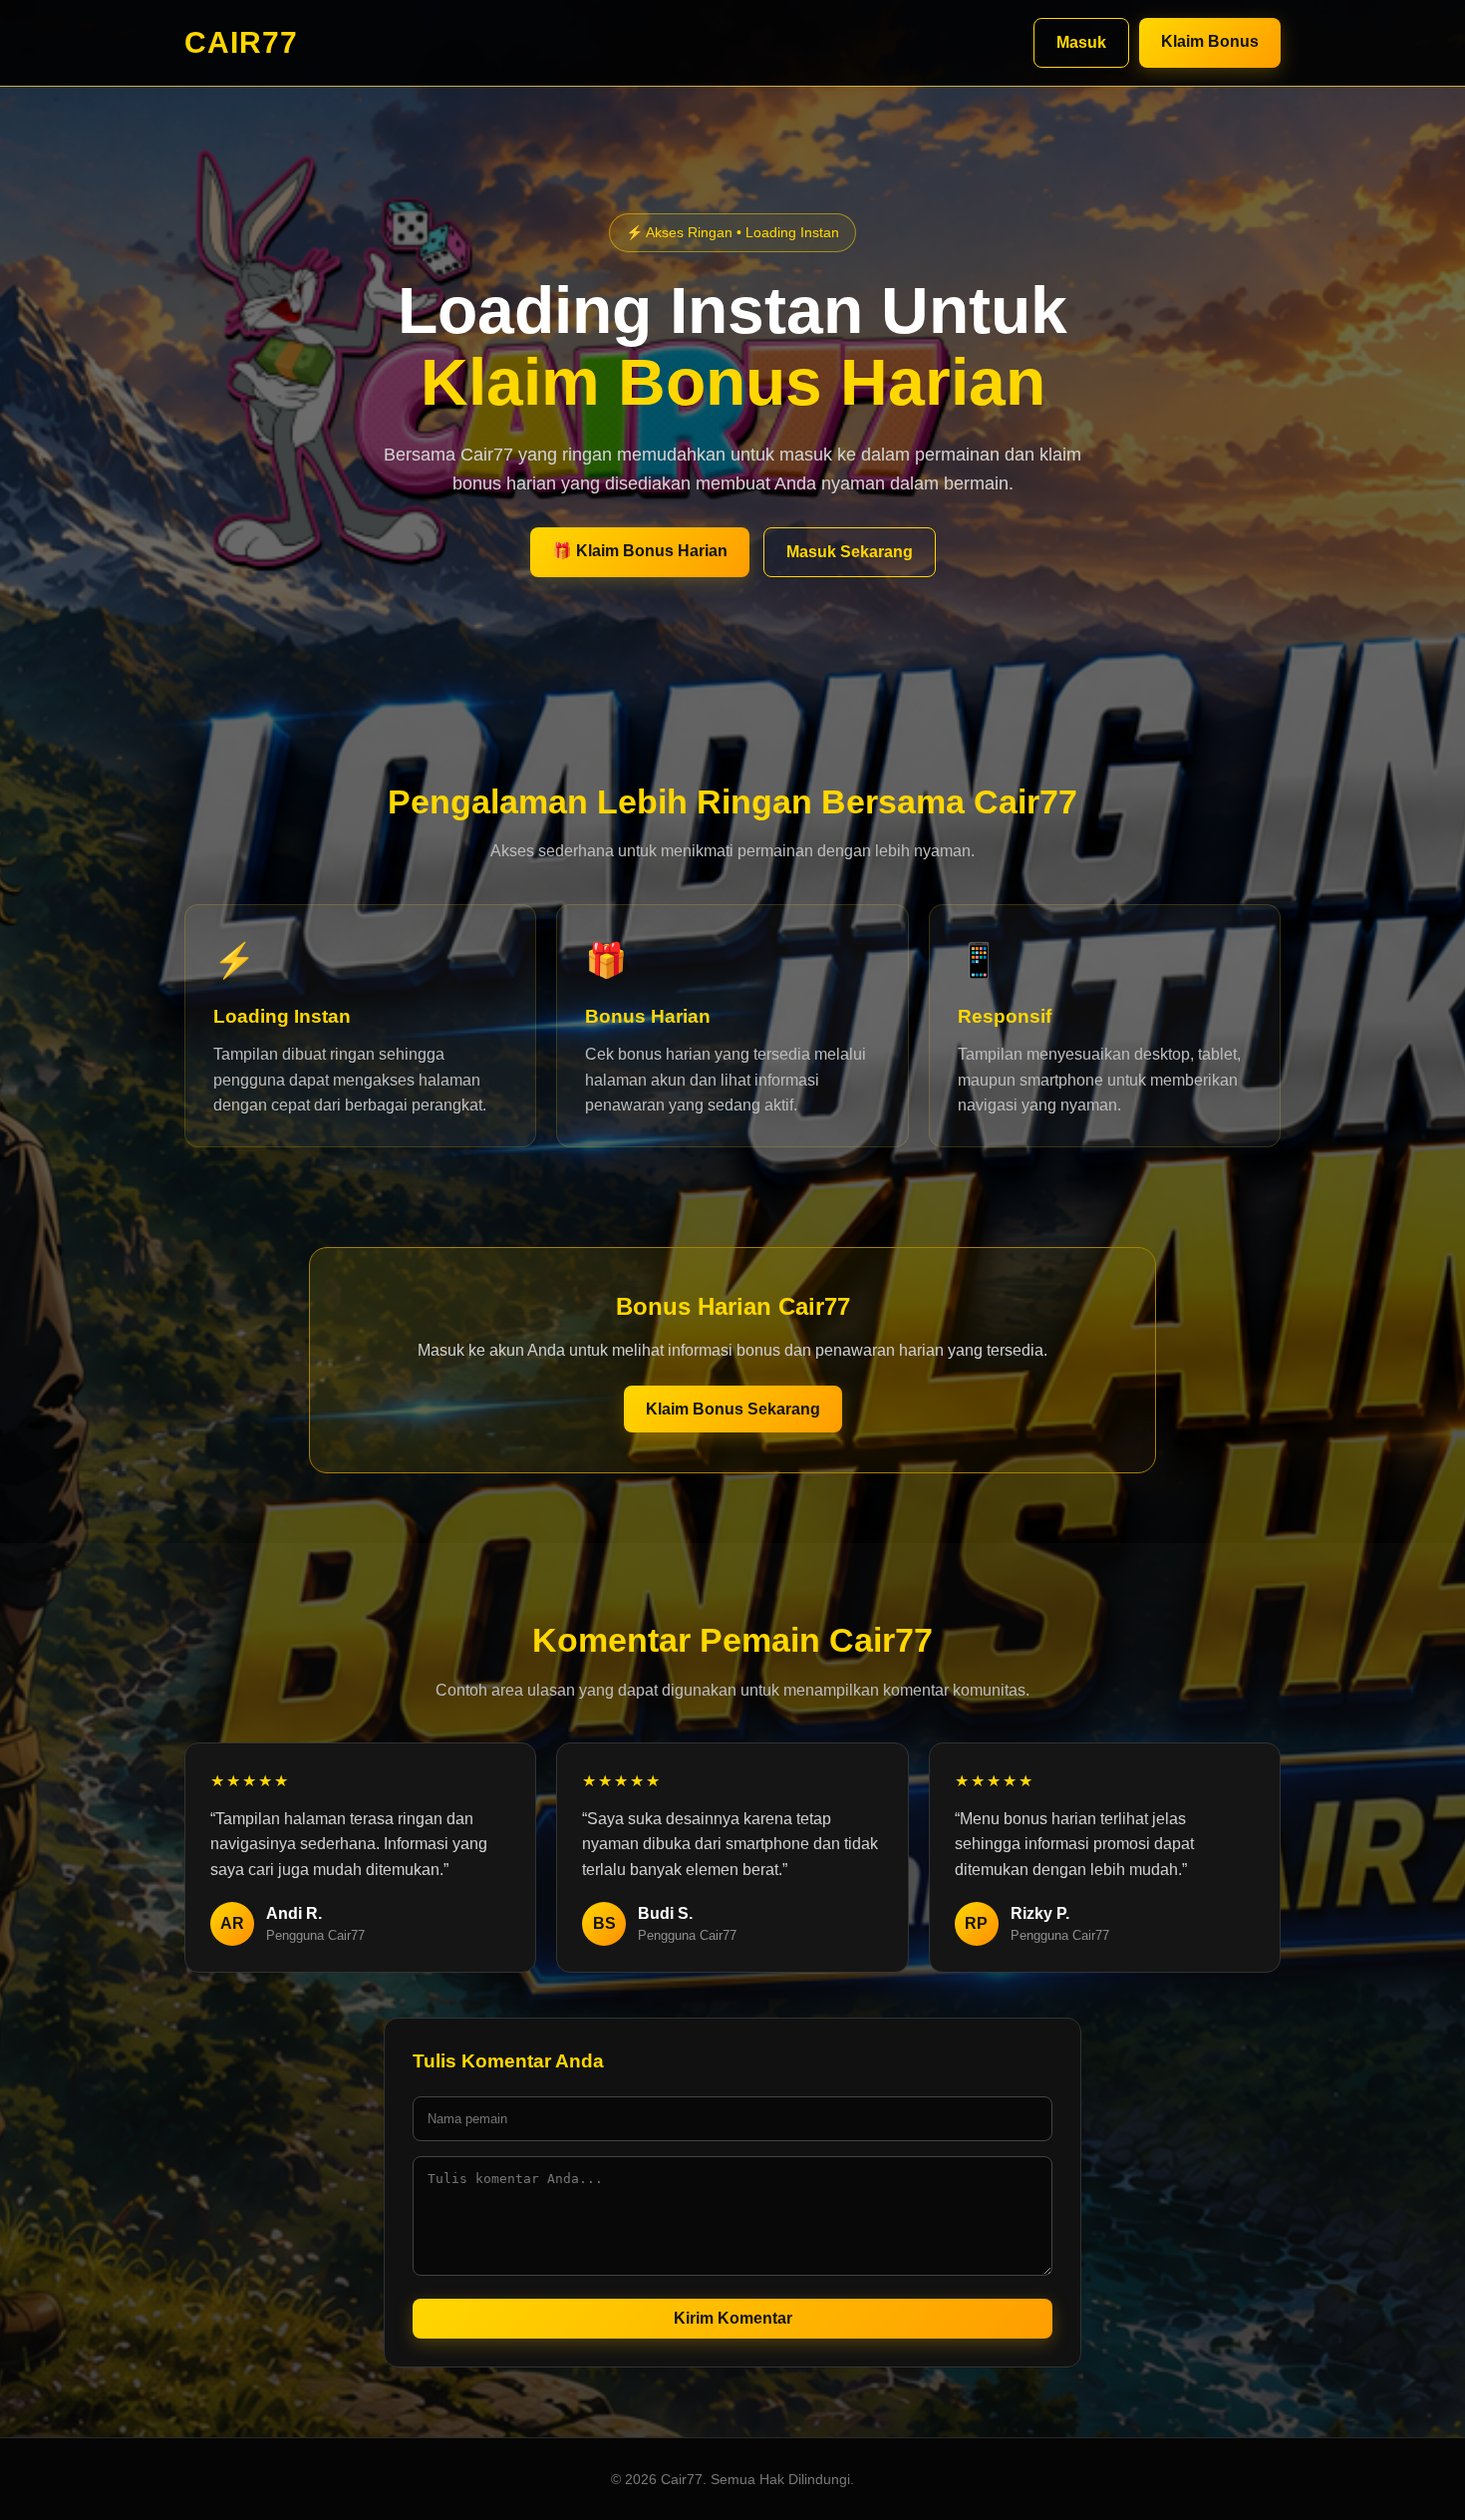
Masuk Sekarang (850, 552)
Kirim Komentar (733, 2318)
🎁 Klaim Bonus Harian (640, 551)
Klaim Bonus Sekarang (733, 1409)
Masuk (1081, 42)
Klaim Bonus (1210, 41)
